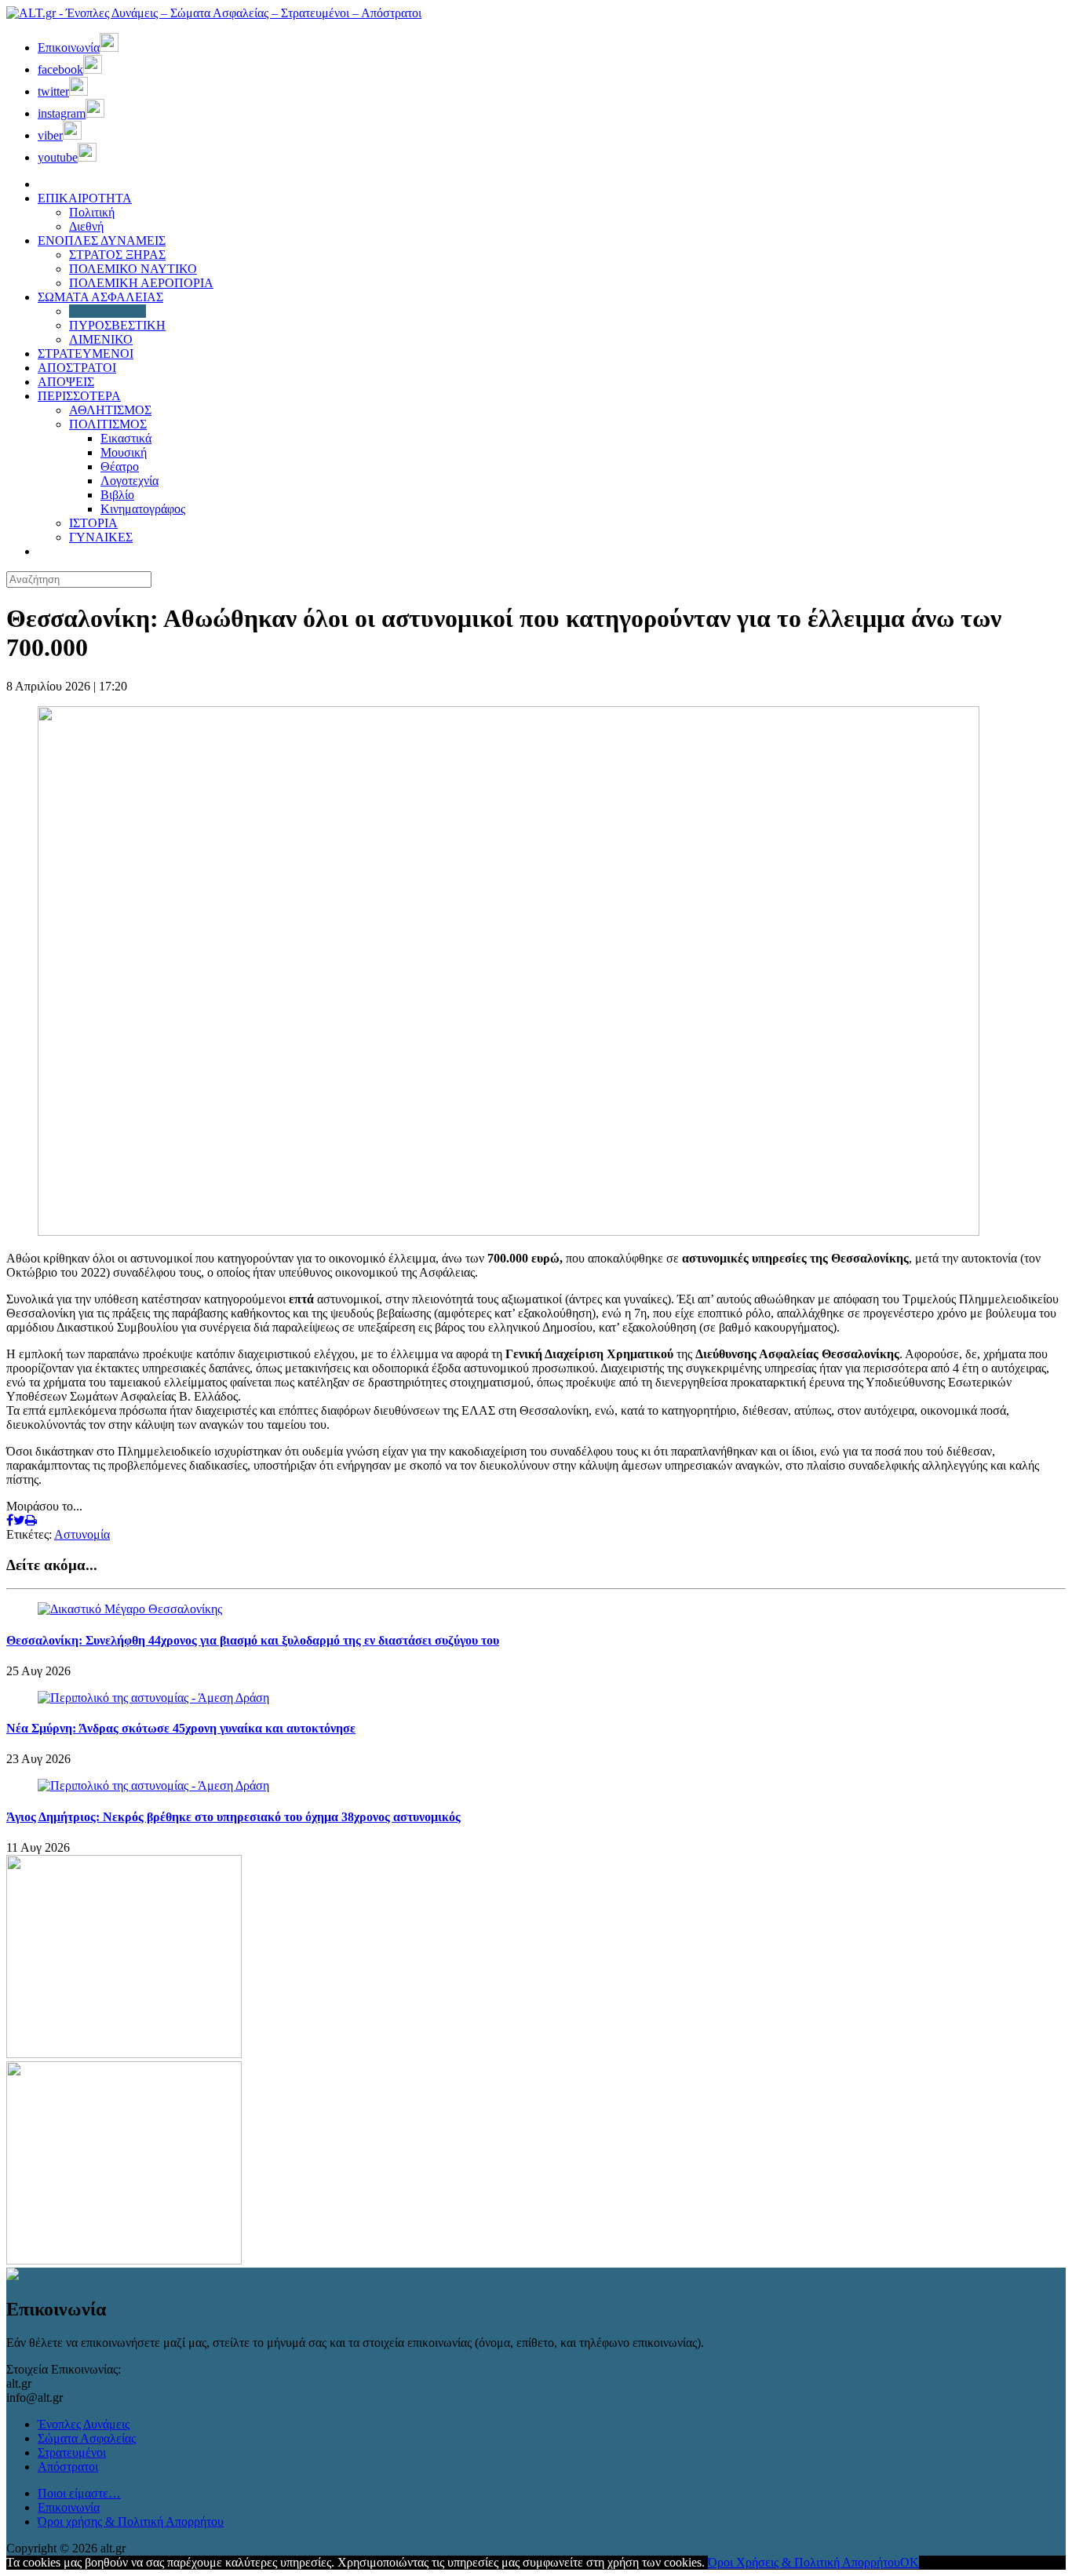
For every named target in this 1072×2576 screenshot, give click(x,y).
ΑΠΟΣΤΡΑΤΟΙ (77, 368)
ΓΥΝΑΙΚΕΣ (101, 537)
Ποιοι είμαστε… (79, 2493)
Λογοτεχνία (129, 481)
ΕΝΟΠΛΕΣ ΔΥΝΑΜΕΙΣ (102, 240)
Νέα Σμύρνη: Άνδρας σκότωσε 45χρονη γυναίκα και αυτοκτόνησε (181, 1728)
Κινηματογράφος (143, 509)
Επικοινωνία (69, 2507)
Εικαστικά (126, 438)
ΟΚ (910, 2562)
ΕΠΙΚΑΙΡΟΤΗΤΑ (85, 198)
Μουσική (124, 452)
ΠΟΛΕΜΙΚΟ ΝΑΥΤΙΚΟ (133, 269)
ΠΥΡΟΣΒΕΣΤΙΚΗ (117, 325)
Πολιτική (92, 212)
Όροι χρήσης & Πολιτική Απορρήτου (131, 2521)
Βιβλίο (117, 495)
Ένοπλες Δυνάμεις (84, 2424)
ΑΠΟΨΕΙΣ (66, 382)
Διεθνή (86, 226)
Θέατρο (120, 466)
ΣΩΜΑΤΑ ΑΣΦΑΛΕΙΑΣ (100, 297)
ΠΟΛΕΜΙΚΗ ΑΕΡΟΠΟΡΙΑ (141, 283)
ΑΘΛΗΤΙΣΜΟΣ (110, 410)
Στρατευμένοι (72, 2452)
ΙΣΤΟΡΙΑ (93, 523)
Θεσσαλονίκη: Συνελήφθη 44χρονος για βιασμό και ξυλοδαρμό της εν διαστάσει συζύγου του (253, 1640)
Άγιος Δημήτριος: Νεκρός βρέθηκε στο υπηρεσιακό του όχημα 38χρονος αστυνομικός (233, 1817)
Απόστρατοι (68, 2467)
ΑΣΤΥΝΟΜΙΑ (108, 311)
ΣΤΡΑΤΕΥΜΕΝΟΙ (86, 353)
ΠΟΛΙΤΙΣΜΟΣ (108, 424)
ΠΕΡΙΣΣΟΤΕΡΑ (79, 396)
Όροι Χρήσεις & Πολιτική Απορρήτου (804, 2562)
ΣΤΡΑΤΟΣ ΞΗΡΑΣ (117, 255)
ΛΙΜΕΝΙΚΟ (101, 339)
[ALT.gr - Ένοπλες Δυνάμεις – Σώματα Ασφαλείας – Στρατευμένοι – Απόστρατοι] (214, 13)
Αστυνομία (82, 1534)
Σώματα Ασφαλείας (87, 2438)
